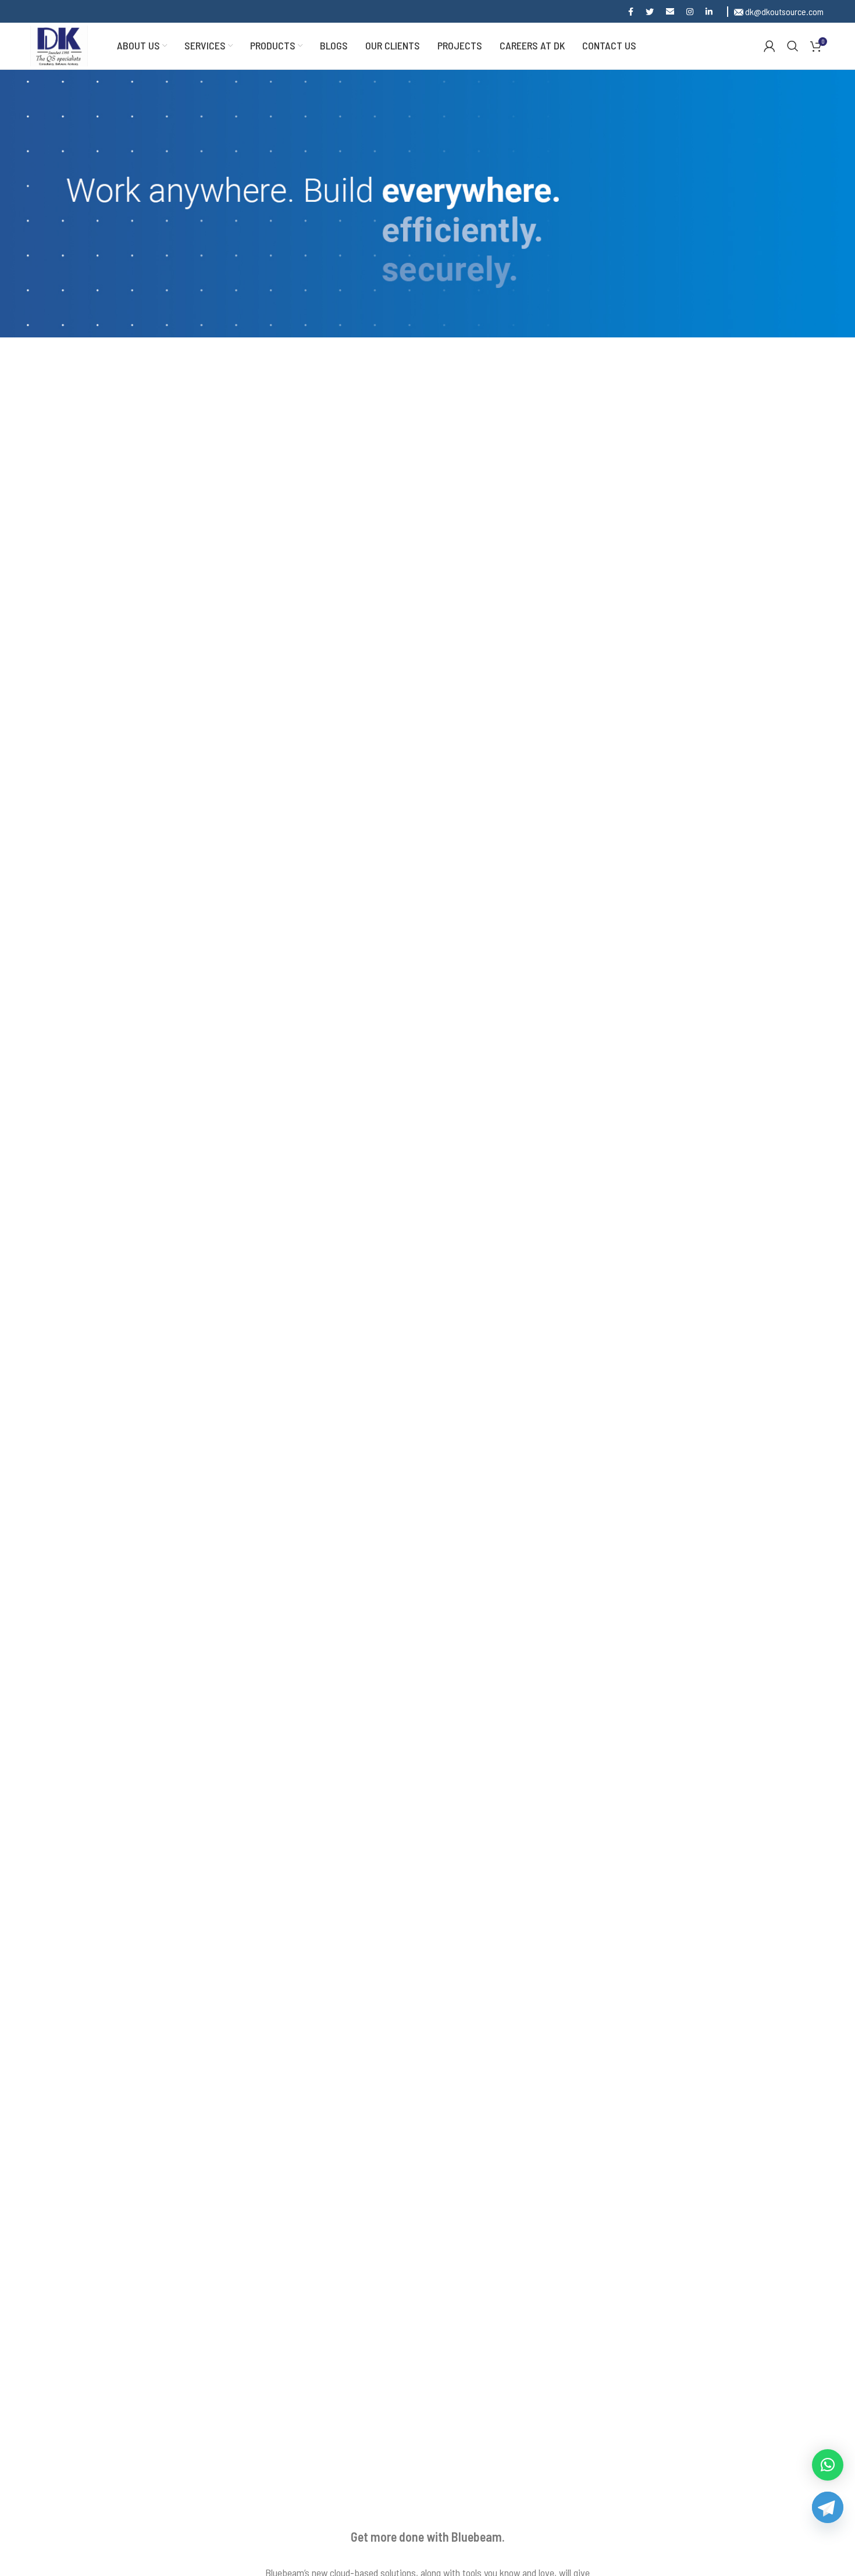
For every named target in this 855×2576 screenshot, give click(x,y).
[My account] (769, 46)
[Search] (793, 46)
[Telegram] (826, 2520)
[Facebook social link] (633, 12)
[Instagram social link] (692, 12)
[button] (828, 2465)
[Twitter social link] (652, 12)
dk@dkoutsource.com (783, 11)
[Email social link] (673, 12)
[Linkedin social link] (712, 12)
